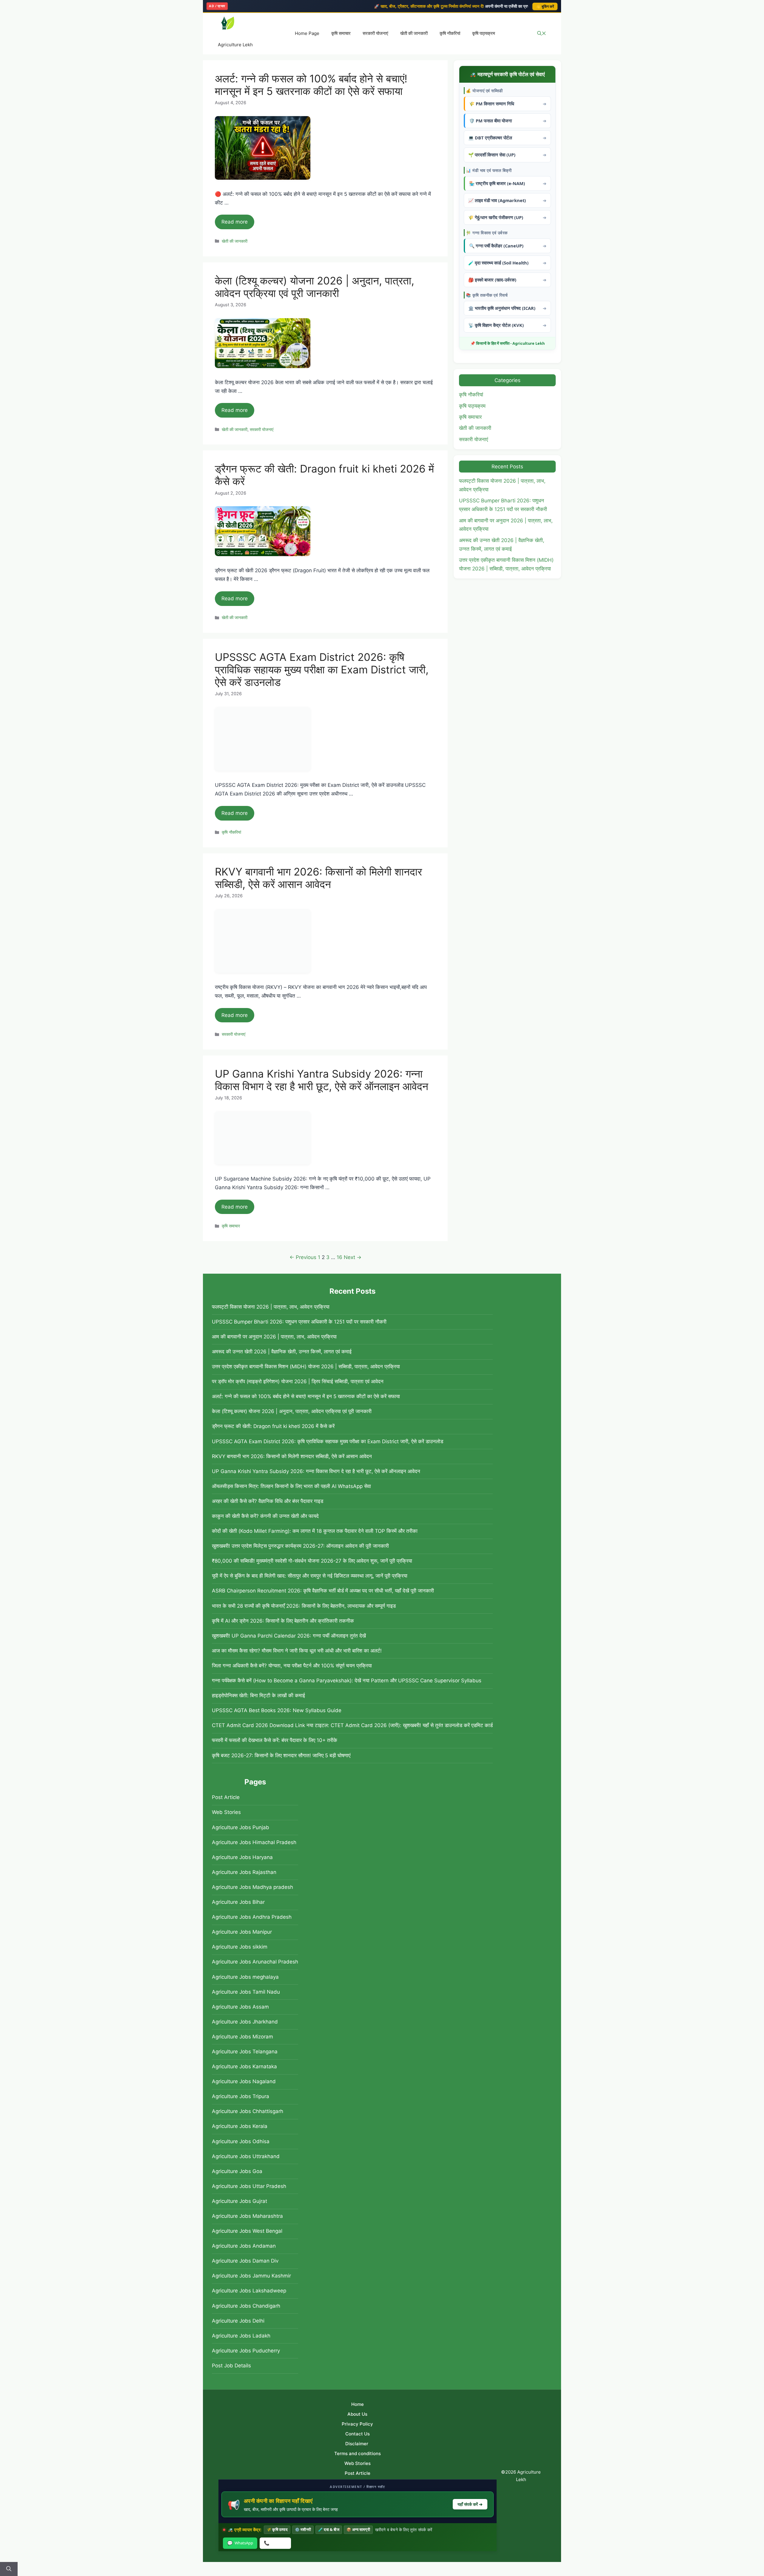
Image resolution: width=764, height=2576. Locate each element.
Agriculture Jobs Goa (237, 2171)
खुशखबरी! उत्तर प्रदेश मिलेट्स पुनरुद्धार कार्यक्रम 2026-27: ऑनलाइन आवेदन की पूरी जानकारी (300, 1546)
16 (339, 1257)
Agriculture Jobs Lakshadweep (249, 2291)
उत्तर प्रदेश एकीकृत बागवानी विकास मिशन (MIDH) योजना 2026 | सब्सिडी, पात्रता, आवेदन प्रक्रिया (306, 1367)
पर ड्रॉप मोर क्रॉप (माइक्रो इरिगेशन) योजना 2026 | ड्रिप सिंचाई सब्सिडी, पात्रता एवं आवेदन (298, 1381)
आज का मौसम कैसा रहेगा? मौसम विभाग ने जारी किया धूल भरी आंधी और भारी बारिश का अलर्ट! (297, 1651)
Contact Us (358, 2434)
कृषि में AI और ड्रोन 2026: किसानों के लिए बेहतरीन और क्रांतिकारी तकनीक (283, 1621)
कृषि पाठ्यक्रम (484, 33)
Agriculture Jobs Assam (240, 2007)
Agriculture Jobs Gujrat (239, 2201)
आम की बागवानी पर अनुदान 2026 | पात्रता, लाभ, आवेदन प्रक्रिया (274, 1337)
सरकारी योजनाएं (375, 33)
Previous (303, 1257)
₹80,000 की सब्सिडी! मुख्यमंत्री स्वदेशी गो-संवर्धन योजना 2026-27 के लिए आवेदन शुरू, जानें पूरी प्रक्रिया (312, 1561)
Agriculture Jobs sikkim (240, 1947)
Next (353, 1257)
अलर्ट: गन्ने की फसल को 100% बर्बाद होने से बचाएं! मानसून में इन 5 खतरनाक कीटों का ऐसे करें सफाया (311, 85)
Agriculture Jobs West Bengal (247, 2231)
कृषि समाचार (341, 33)
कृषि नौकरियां (450, 33)
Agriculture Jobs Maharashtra (247, 2216)
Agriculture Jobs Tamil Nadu (246, 1992)
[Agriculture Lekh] (228, 24)
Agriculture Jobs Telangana (245, 2052)
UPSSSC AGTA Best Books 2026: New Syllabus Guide (277, 1710)
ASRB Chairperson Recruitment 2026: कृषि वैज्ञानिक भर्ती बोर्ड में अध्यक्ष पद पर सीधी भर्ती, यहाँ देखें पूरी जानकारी (323, 1591)
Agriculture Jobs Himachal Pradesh (254, 1842)
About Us (357, 2414)
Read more (235, 222)
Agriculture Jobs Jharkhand (245, 2022)
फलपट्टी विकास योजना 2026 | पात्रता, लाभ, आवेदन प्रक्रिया (271, 1307)
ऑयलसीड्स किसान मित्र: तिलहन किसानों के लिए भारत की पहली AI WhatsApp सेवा (291, 1486)
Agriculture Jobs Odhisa (241, 2141)
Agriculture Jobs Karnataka (244, 2066)
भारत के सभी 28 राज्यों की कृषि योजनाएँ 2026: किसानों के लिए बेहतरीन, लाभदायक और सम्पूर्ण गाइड (304, 1606)
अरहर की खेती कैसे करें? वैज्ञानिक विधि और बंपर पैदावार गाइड (268, 1501)
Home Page (307, 33)
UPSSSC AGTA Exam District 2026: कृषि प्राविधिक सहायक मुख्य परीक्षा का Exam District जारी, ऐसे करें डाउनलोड (322, 670)
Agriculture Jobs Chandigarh (246, 2306)
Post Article (226, 1797)
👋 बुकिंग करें (545, 6)
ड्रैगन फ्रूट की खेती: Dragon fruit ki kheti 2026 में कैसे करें (273, 1426)
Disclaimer (357, 2444)
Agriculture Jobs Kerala (240, 2126)
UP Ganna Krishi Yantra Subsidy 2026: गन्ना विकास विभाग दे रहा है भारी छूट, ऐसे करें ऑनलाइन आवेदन (322, 1080)
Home (358, 2404)
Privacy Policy (357, 2424)
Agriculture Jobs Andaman (244, 2246)
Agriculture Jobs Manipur (242, 1932)
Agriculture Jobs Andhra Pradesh (252, 1917)
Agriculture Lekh (235, 45)
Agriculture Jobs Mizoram (242, 2037)
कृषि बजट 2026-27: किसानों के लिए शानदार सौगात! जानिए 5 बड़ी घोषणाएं (281, 1755)
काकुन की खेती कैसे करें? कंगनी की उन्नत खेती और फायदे (265, 1516)
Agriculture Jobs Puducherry (246, 2351)
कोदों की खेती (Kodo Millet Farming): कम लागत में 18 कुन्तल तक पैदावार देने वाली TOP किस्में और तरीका (315, 1531)
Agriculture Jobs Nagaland (244, 2081)
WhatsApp (240, 2543)
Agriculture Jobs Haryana (242, 1857)
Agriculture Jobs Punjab (241, 1827)
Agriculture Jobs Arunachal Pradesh (255, 1962)
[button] (542, 34)
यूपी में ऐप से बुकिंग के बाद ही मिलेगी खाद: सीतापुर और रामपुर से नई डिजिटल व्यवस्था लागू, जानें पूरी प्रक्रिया (310, 1576)
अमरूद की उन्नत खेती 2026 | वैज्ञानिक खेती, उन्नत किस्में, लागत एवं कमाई (282, 1352)
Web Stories (226, 1812)
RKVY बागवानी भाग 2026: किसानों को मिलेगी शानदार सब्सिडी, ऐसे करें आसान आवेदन (318, 878)
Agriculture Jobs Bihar (238, 1902)
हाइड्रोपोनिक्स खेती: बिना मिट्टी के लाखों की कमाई (258, 1695)
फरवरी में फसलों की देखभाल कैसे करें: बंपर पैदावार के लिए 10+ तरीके (275, 1740)
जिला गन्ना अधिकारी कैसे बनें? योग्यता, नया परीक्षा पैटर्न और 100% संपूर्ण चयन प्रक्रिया (292, 1666)
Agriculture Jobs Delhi (238, 2321)
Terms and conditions (358, 2453)
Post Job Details (231, 2366)
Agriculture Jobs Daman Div (245, 2261)
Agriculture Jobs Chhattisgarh (248, 2111)
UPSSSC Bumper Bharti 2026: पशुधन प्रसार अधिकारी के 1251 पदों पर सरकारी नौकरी (299, 1322)
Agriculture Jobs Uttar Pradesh (249, 2186)
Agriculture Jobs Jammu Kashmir (251, 2276)
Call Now (275, 2543)
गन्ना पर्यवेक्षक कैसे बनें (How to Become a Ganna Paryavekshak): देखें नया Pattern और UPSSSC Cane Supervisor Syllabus (347, 1681)
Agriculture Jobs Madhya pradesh (252, 1887)
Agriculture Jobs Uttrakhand (246, 2156)
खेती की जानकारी (414, 33)
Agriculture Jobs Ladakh (241, 2336)
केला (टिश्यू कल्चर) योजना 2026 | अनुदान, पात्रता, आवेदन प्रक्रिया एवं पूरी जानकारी (315, 287)
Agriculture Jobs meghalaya (245, 1977)
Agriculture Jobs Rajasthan (244, 1872)
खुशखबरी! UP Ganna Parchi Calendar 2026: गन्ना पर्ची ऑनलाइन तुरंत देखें (289, 1636)
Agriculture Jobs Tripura (241, 2096)
